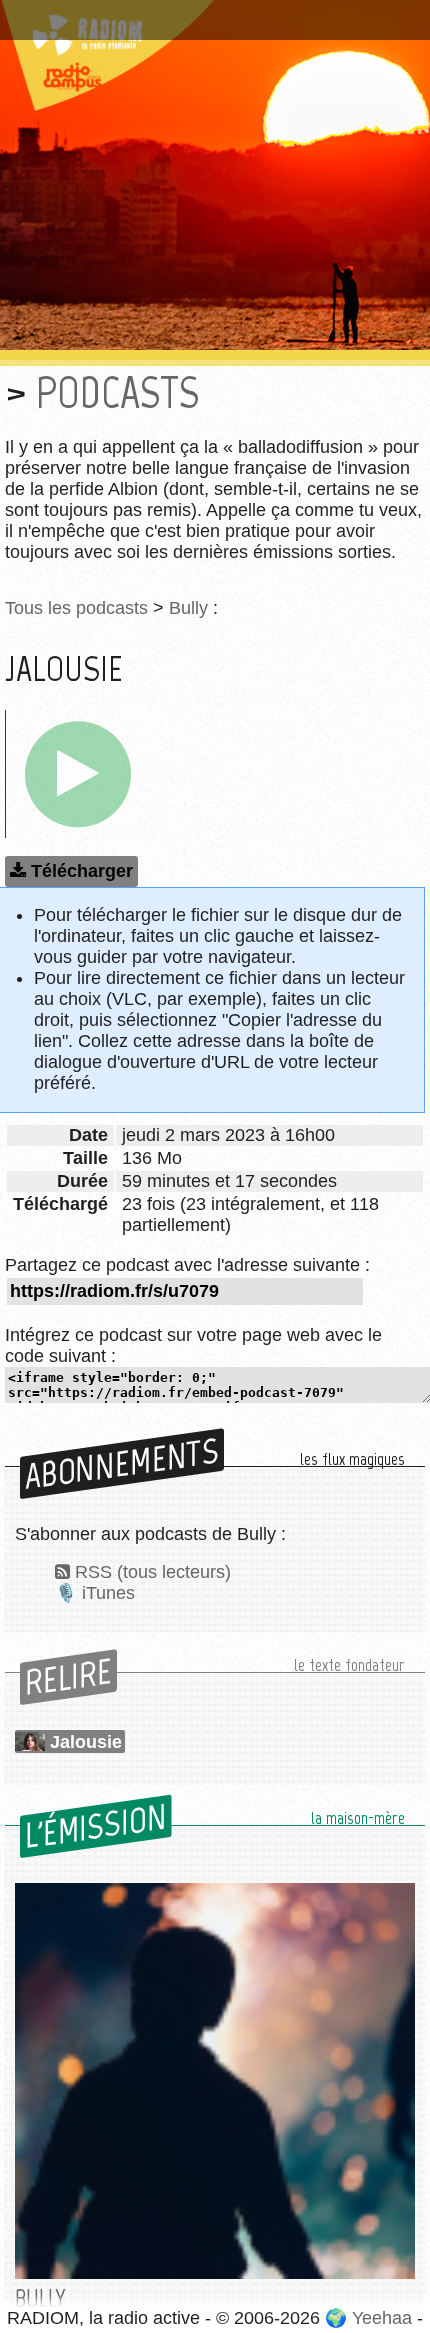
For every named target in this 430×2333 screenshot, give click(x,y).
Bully (188, 608)
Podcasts (117, 392)
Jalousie (86, 1742)
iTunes (108, 1593)
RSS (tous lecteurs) (153, 1572)
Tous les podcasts (76, 608)
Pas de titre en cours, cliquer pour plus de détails (213, 13)
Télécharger (82, 871)
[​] (78, 774)
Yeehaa (382, 2318)
